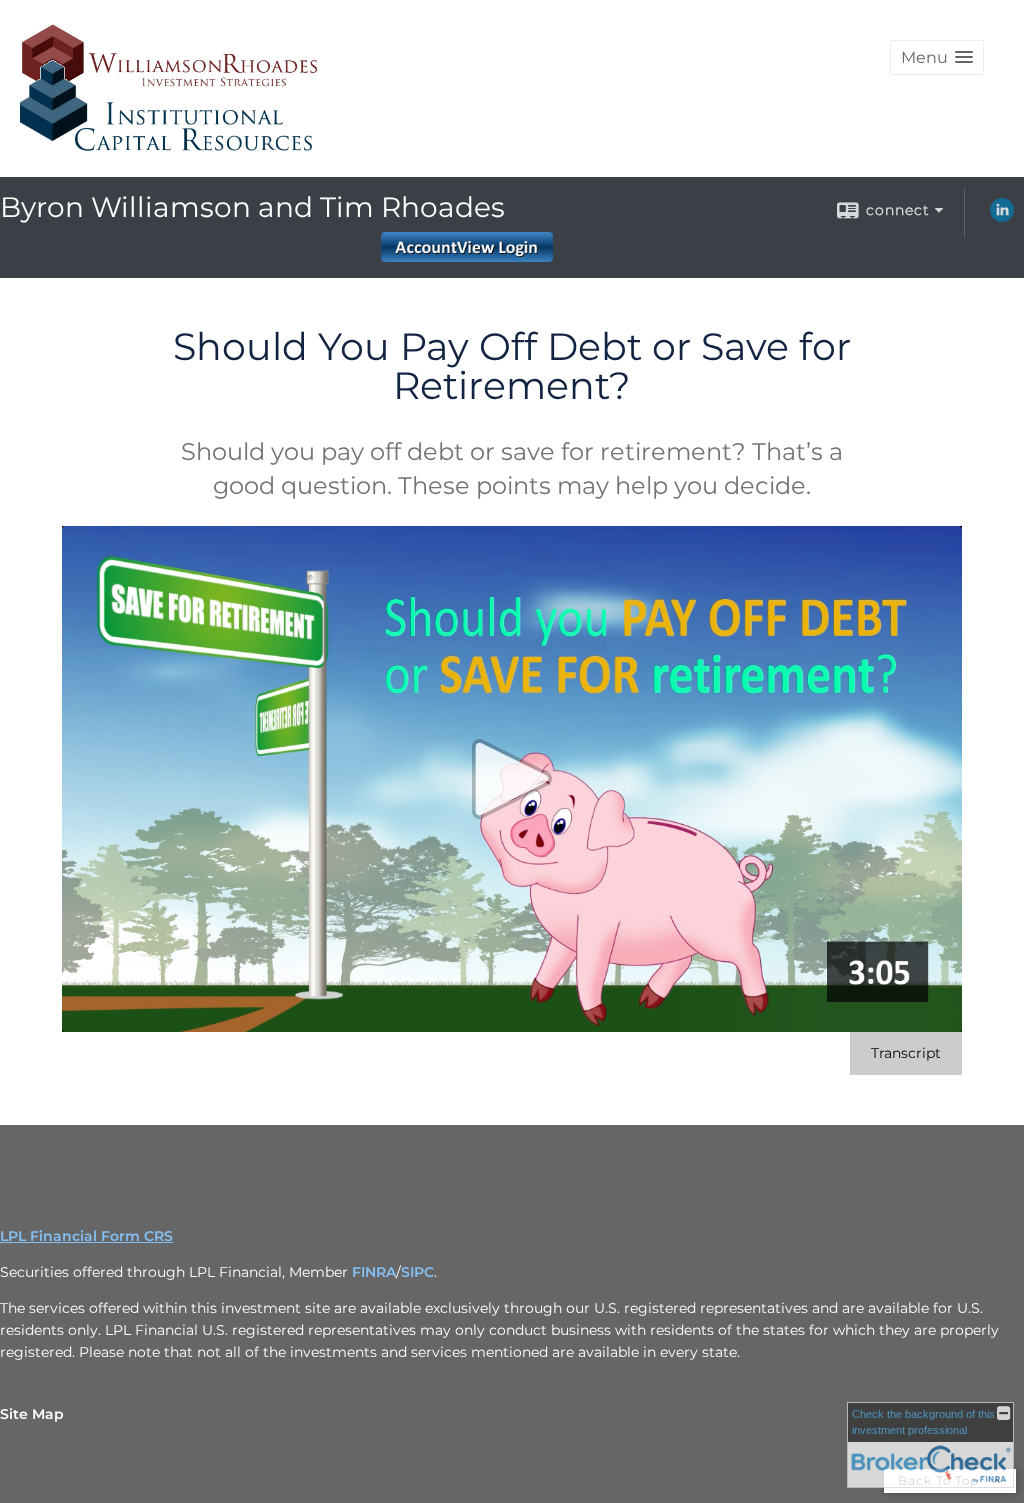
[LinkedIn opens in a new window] (1002, 217)
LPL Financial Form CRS (86, 1236)
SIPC (417, 1272)
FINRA (374, 1272)
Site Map (32, 1414)
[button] (937, 57)
